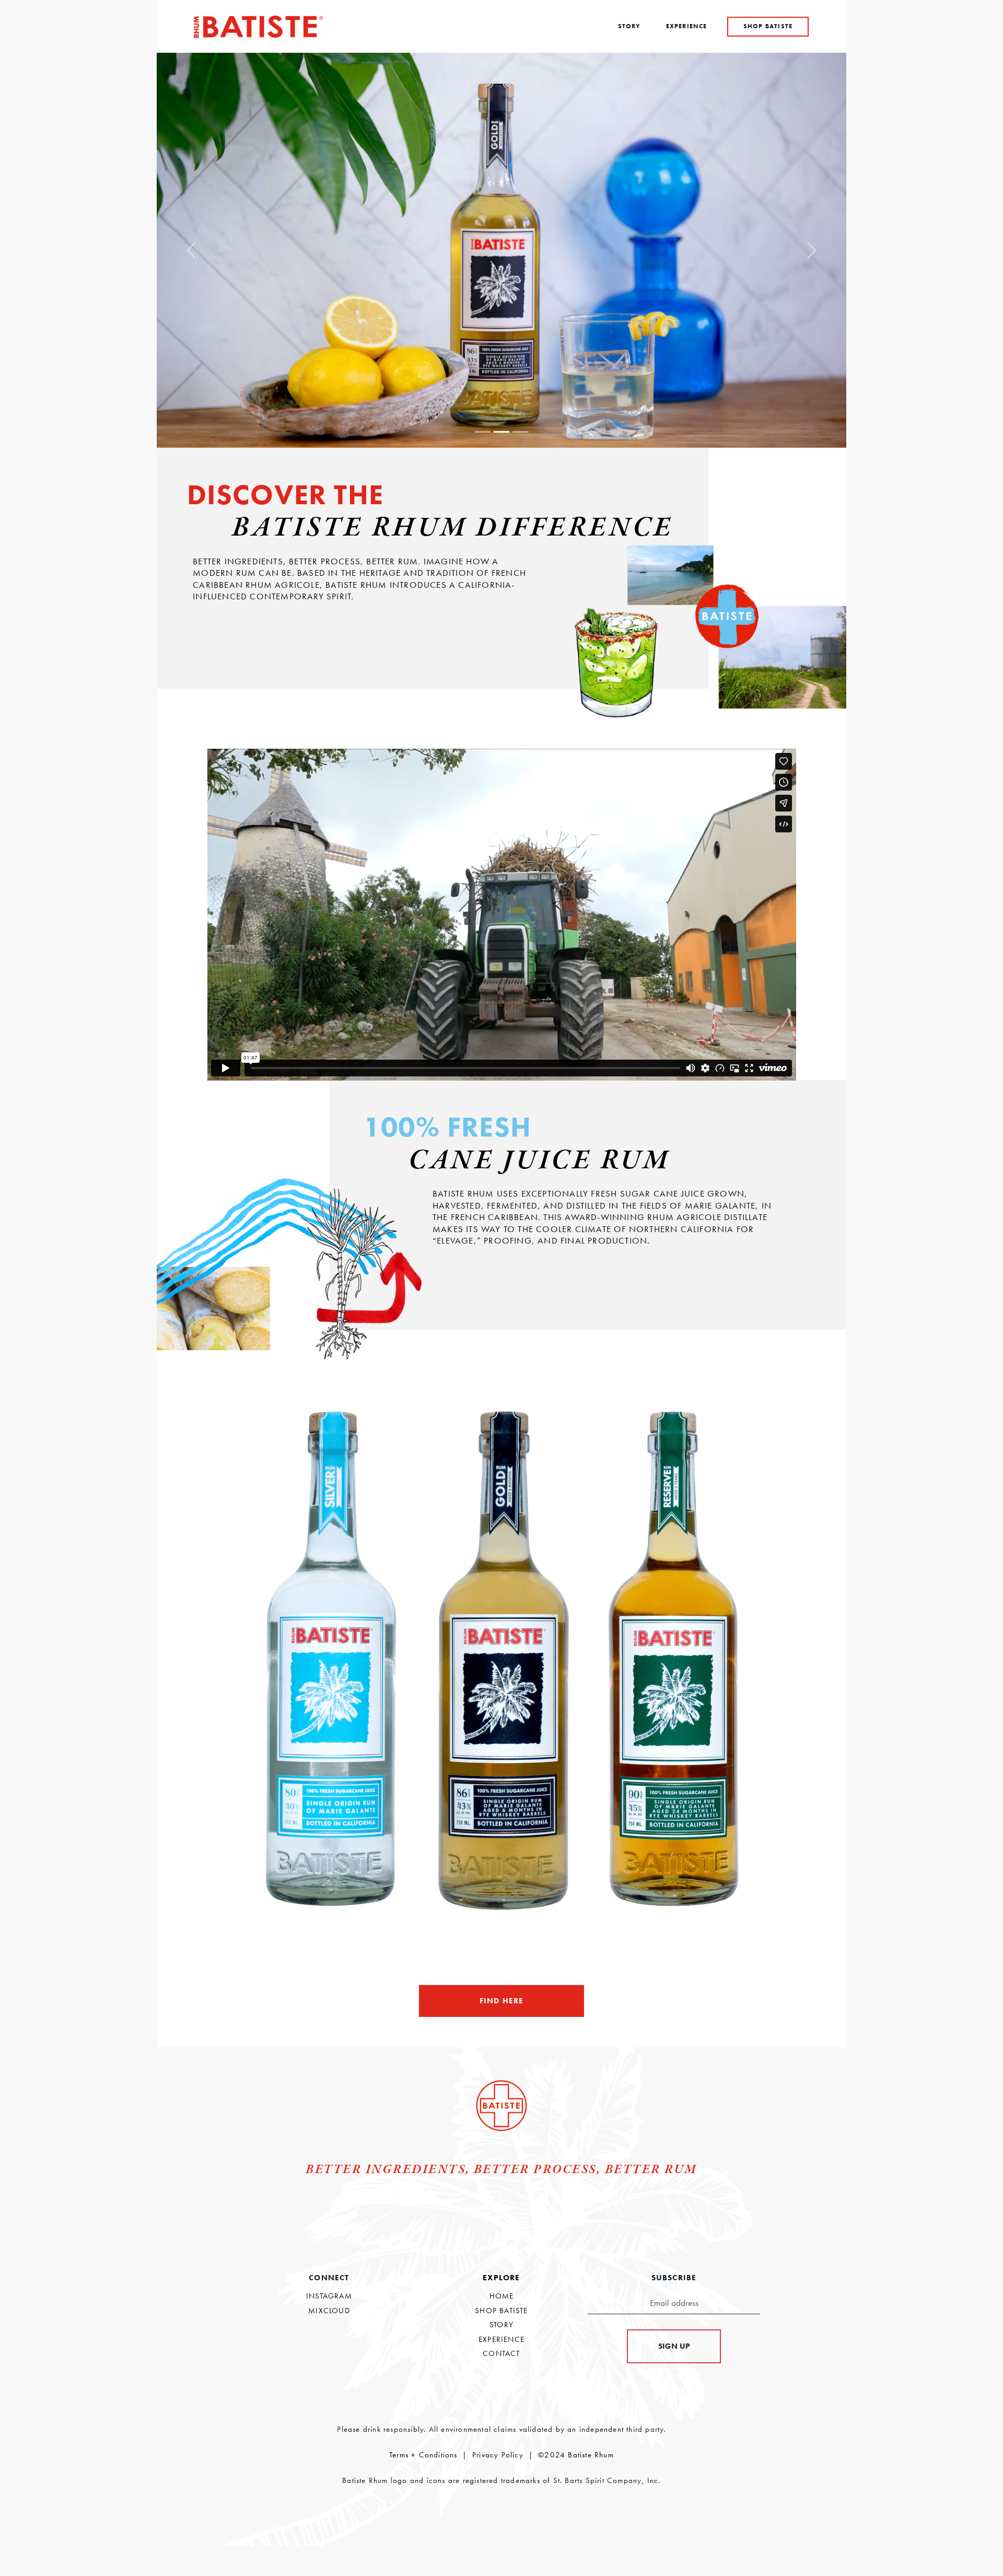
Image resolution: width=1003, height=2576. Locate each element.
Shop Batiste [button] (768, 26)
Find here (502, 2001)
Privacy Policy (498, 2455)
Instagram (329, 2296)
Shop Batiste (501, 2311)
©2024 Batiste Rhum (576, 2455)
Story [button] (629, 26)
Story (501, 2325)
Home (502, 2296)
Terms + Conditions (423, 2455)
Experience (501, 2339)
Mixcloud (329, 2311)
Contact (501, 2353)
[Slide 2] (501, 432)
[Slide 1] (483, 432)
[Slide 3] (520, 432)
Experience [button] (687, 26)
